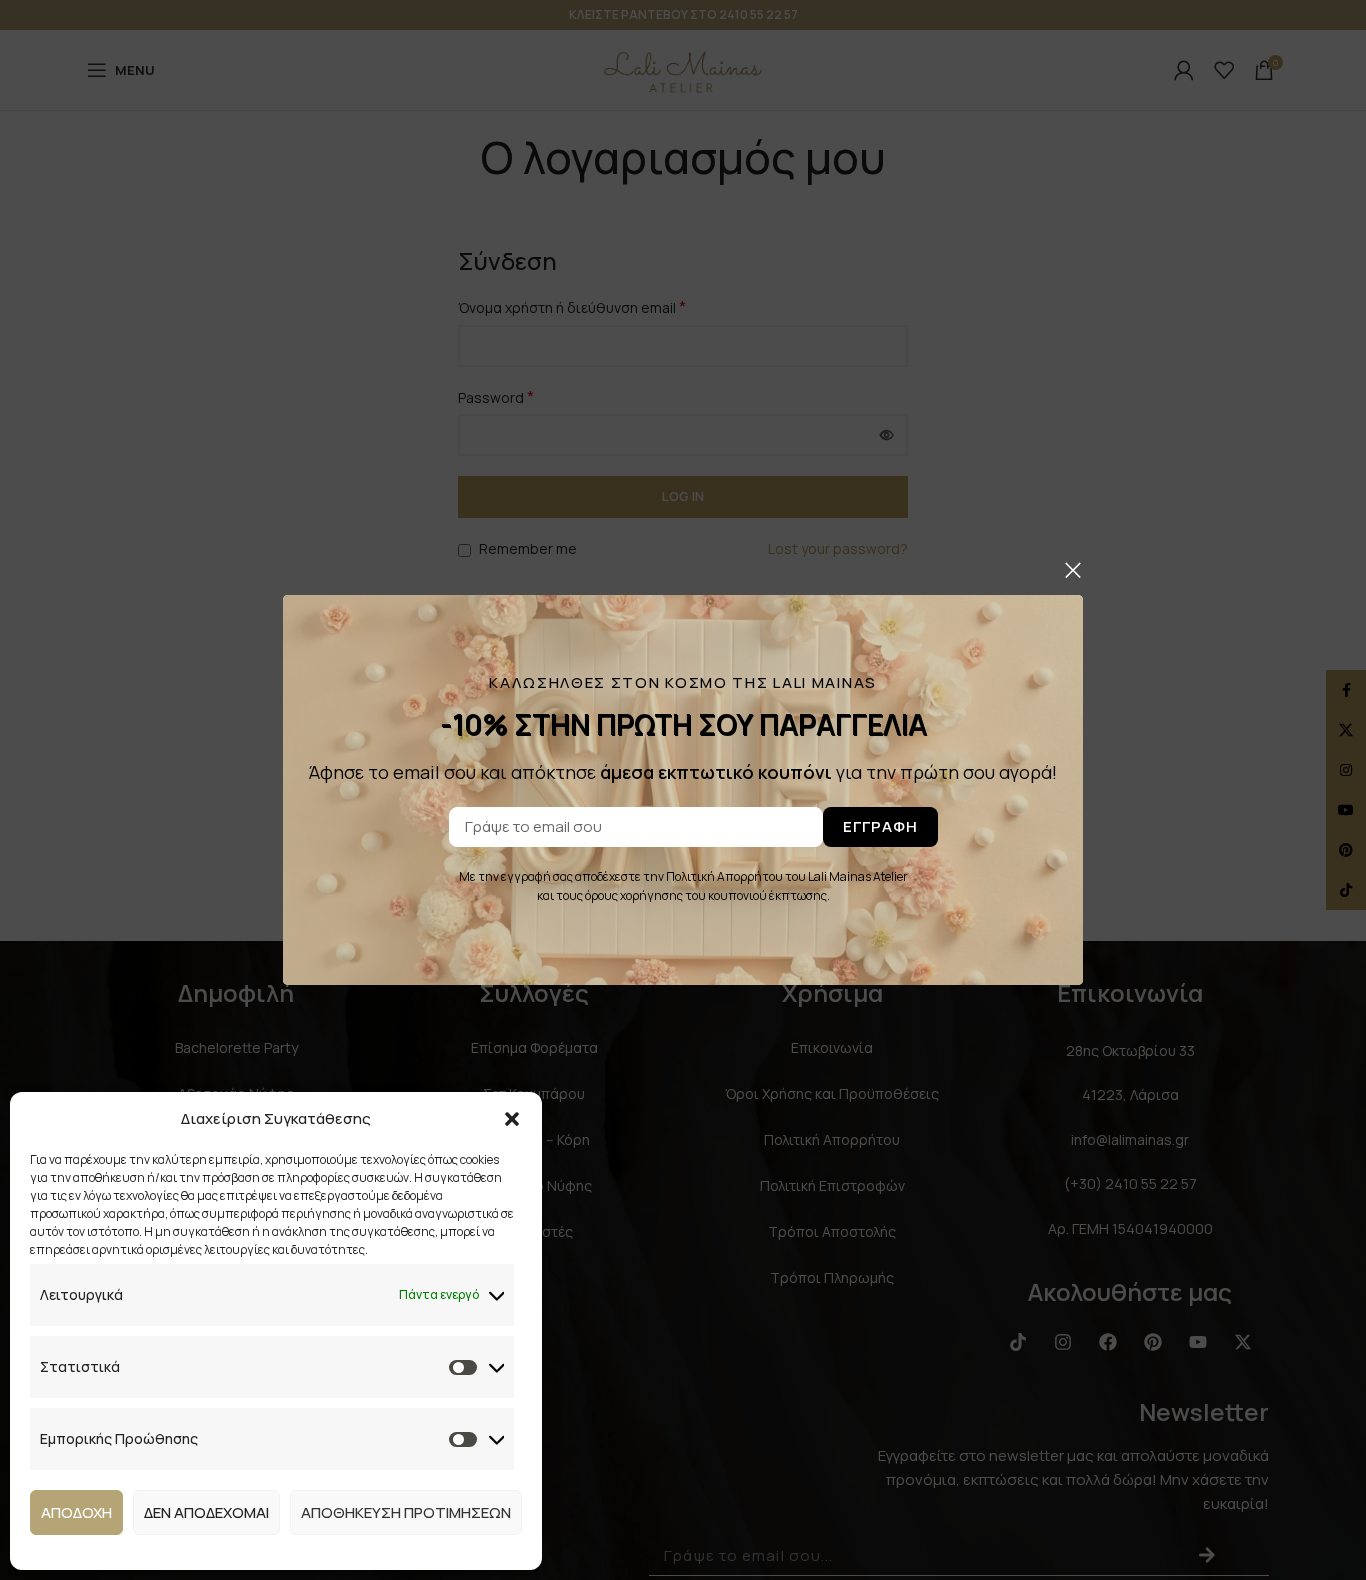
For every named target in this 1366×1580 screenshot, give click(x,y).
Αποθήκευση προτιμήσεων (406, 1512)
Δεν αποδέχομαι (206, 1512)
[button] (512, 1119)
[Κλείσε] (1073, 570)
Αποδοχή (76, 1512)
